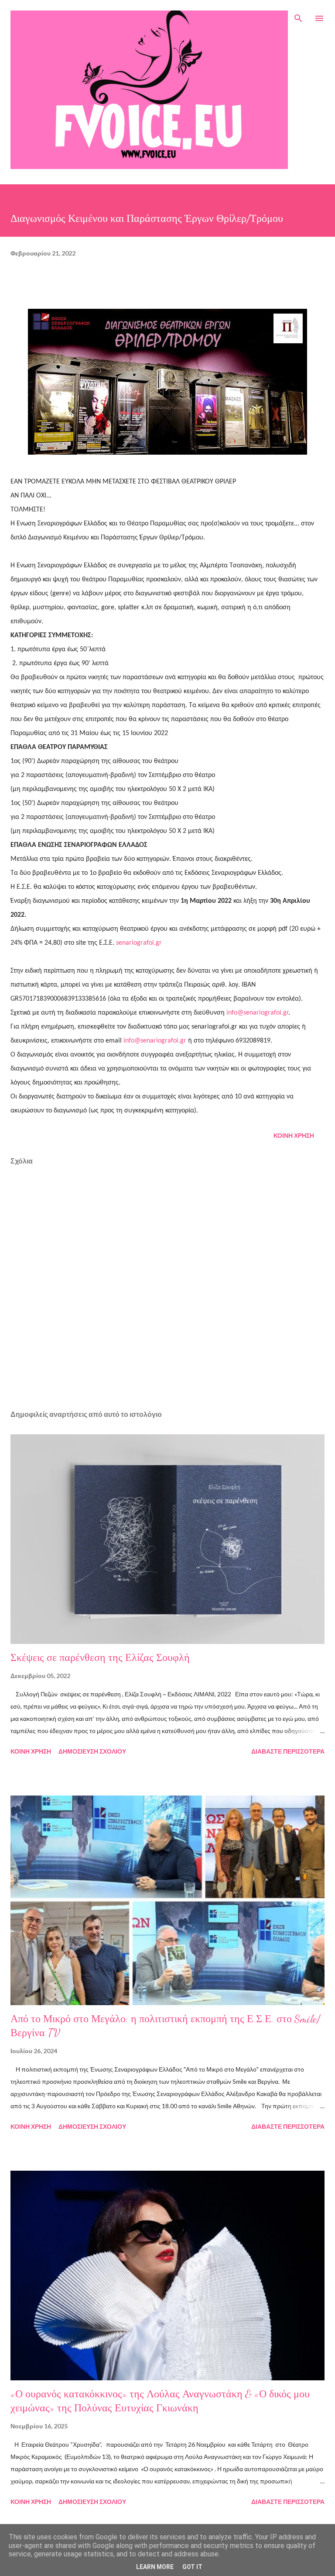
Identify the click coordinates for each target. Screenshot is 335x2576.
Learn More (155, 2567)
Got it (192, 2567)
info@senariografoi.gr (257, 1013)
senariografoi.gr (139, 943)
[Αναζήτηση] (298, 16)
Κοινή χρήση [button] (294, 1135)
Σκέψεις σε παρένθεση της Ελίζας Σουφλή (100, 1658)
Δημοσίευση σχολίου (92, 1751)
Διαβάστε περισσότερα (288, 1751)
